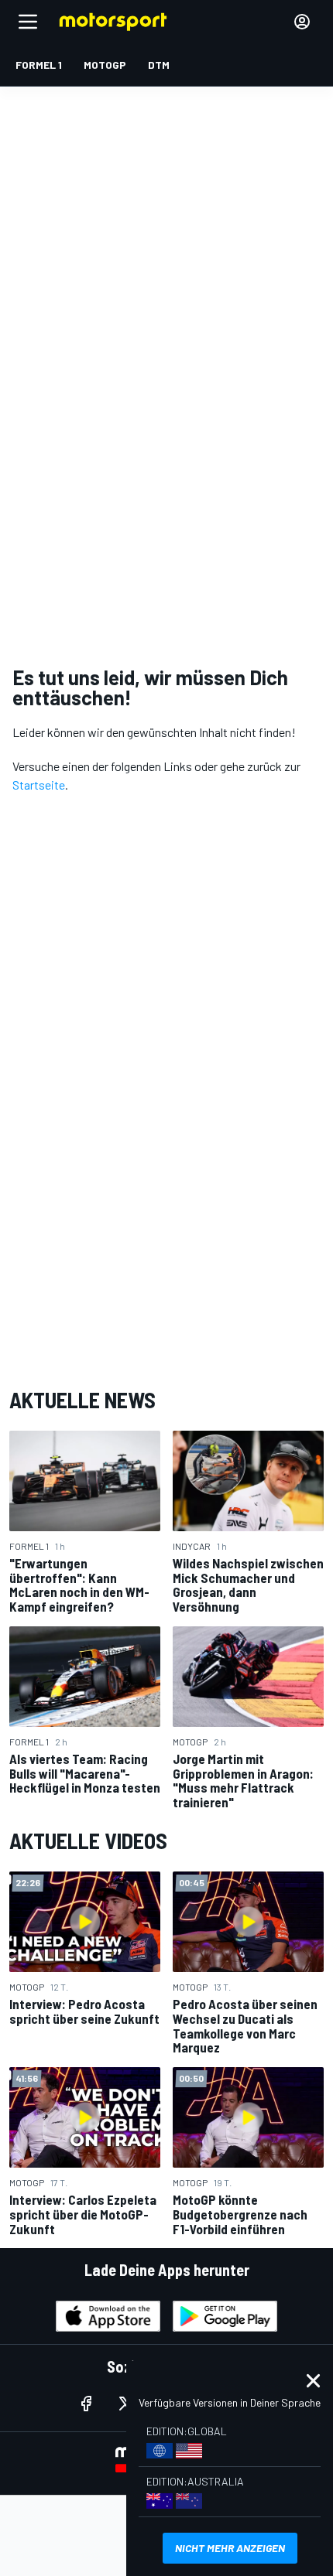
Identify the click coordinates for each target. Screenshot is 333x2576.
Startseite (39, 785)
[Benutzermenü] (302, 22)
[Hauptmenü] (28, 22)
